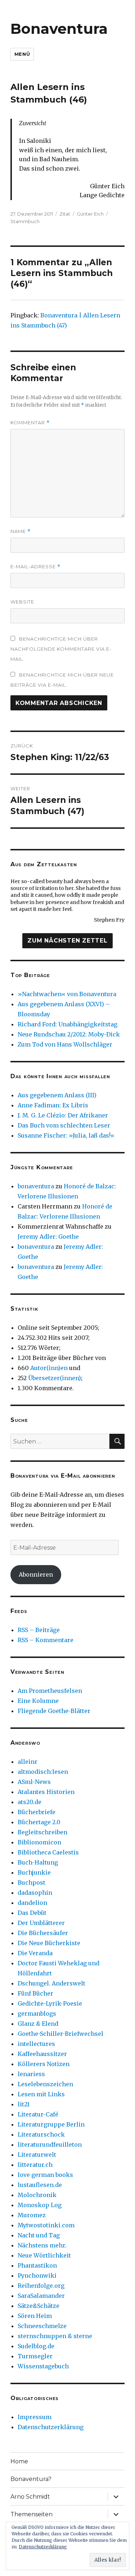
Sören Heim (35, 2316)
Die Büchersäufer (43, 1933)
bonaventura (36, 1186)
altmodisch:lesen (43, 1772)
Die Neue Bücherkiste (49, 1943)
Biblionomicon (39, 1842)
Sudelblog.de (36, 2346)
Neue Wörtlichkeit (44, 2255)
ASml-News (34, 1782)
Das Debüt (32, 1913)
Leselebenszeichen (45, 2084)
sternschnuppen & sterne (55, 2336)
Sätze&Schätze (39, 2306)
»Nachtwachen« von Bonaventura (67, 994)
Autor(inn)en (49, 1368)
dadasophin (35, 1893)
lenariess (31, 2074)
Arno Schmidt (30, 2497)
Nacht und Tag (39, 2235)
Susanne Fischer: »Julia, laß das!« (66, 1135)
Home (19, 2461)
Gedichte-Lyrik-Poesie (50, 2003)
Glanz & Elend (38, 2024)
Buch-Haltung (38, 1862)
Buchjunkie (34, 1872)
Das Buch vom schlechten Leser (64, 1125)
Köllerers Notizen (44, 2064)
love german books (45, 2175)
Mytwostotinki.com (46, 2225)
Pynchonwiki (37, 2276)
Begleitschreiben (42, 1832)
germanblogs (37, 2014)
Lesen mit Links (41, 2094)
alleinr (28, 1762)
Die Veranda (35, 1953)
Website (22, 602)
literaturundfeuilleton (50, 2145)
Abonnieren (36, 1574)
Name (21, 531)
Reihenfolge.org (41, 2286)
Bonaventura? (31, 2479)
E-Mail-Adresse (35, 567)
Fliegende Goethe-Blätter (54, 1711)
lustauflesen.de (40, 2185)
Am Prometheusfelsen (50, 1691)
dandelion (32, 1903)
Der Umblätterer (41, 1923)
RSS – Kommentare (46, 1640)
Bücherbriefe (37, 1812)
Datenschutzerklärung (51, 2427)
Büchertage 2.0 (39, 1822)
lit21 (24, 2104)
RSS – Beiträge (39, 1630)
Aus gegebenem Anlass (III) (57, 1095)
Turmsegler (35, 2356)
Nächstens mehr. (42, 2245)
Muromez (32, 2215)
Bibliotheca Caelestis (48, 1852)
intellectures (36, 2044)
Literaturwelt (37, 2155)
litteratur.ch (35, 2165)
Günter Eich (90, 214)
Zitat (65, 214)
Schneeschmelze (42, 2326)
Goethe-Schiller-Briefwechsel (60, 2034)
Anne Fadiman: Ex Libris (53, 1105)
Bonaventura (59, 29)
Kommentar (30, 423)
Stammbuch (25, 221)
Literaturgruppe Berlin (51, 2124)
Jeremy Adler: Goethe (48, 1237)
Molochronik (37, 2195)
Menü (22, 54)
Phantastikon (37, 2265)
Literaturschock (41, 2134)
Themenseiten (31, 2514)
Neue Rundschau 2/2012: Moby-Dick (69, 1034)
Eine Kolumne (38, 1701)
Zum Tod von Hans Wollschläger (65, 1044)
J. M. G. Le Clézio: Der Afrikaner (63, 1115)
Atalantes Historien (46, 1792)
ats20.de (30, 1802)
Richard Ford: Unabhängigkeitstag (67, 1024)
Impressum (35, 2417)
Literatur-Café (38, 2114)
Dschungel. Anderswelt (51, 1983)
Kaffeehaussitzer (42, 2054)
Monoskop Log (40, 2205)
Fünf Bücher (35, 1993)
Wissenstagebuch (43, 2366)
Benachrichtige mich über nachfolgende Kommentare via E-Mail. (61, 649)
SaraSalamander (41, 2296)
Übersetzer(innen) (55, 1378)
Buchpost (31, 1883)
